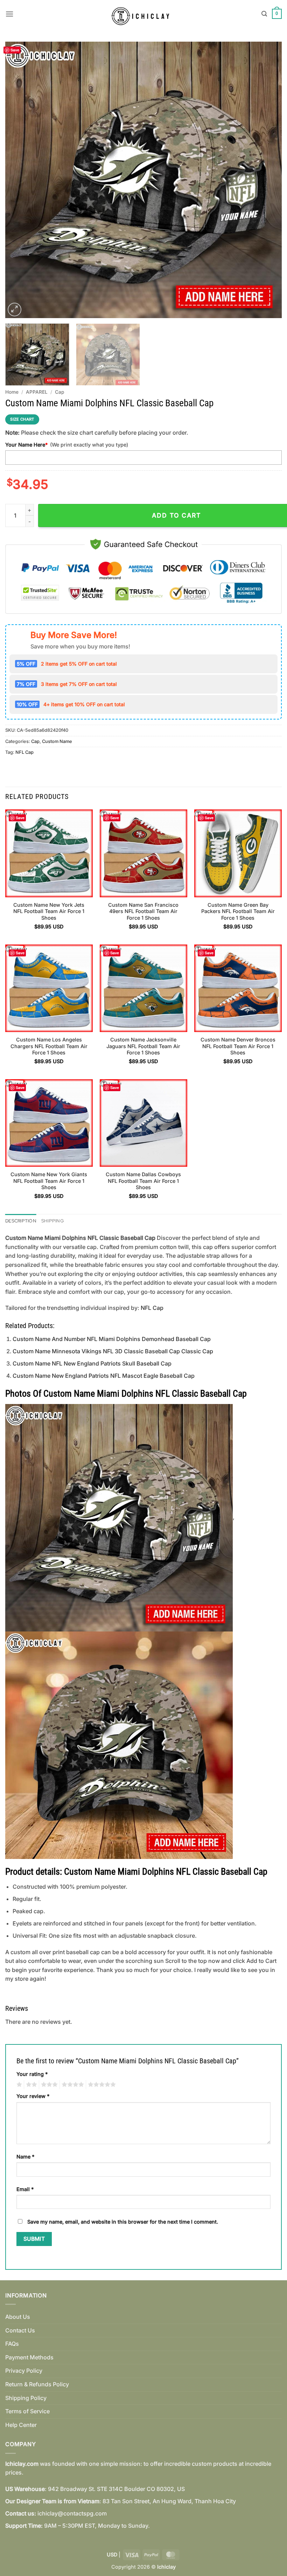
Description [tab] (21, 1221)
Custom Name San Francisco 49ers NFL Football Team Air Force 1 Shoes (143, 911)
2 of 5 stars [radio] (30, 2085)
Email (25, 2189)
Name (25, 2157)
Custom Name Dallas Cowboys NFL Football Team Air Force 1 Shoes (143, 1181)
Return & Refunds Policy (37, 2384)
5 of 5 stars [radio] (101, 2085)
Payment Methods (29, 2357)
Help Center (21, 2425)
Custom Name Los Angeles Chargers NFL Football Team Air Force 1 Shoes (49, 1046)
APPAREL (37, 392)
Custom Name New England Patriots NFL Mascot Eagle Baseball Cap (104, 1376)
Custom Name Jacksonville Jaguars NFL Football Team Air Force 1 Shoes (143, 1046)
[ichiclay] (144, 14)
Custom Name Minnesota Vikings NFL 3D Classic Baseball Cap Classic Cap (113, 1351)
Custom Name (57, 741)
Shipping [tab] (52, 1221)
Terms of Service (27, 2411)
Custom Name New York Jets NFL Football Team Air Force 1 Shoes (49, 911)
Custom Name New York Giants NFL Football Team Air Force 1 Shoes (49, 1181)
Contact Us (20, 2330)
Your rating (32, 2074)
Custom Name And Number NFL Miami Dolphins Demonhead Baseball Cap (112, 1339)
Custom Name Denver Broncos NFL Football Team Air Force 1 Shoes (238, 1046)
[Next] (267, 180)
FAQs (12, 2344)
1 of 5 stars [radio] (18, 2085)
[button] (9, 14)
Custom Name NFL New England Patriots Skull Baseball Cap (92, 1363)
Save (15, 50)
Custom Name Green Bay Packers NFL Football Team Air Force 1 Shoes (238, 911)
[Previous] (20, 180)
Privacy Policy (24, 2371)
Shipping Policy (26, 2398)
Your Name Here (26, 445)
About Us (18, 2317)
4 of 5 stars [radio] (72, 2085)
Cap (59, 392)
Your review (33, 2096)
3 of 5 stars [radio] (48, 2085)
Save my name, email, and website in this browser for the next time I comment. (123, 2222)
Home (12, 392)
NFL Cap (24, 752)
